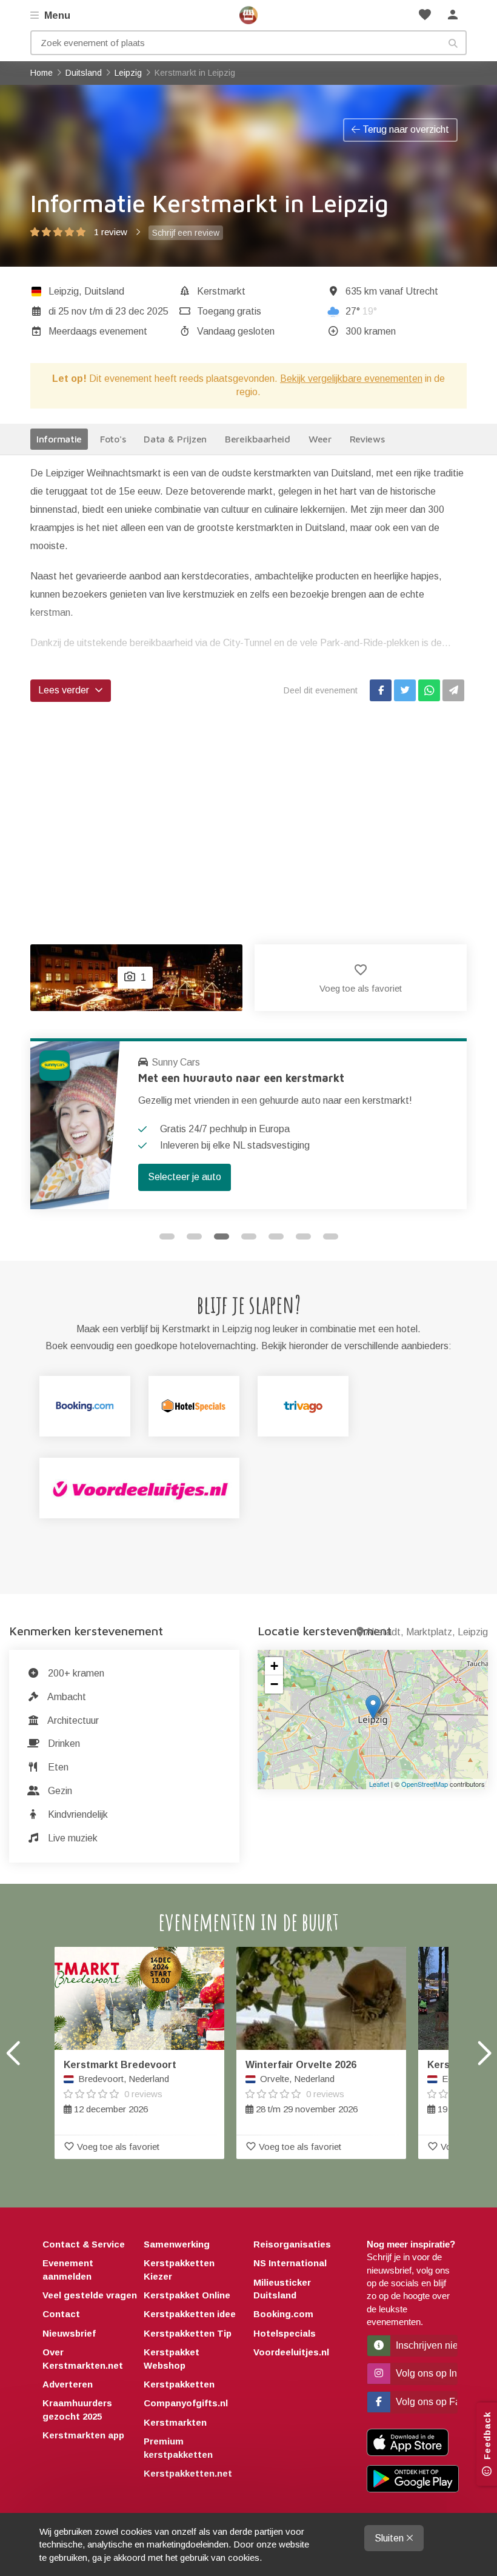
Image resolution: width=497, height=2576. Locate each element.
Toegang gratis (229, 311)
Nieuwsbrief (69, 2333)
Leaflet (379, 1784)
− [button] (274, 1684)
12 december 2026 (120, 2087)
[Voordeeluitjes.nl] (139, 1488)
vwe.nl (165, 1062)
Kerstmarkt (221, 291)
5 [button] (276, 1236)
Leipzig (64, 291)
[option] (248, 1124)
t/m (108, 311)
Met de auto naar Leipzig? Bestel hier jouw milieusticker (286, 1078)
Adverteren (68, 2384)
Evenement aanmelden (68, 2269)
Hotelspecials (285, 2333)
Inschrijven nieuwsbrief (425, 2345)
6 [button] (303, 1236)
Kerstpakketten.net (188, 2473)
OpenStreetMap (425, 1784)
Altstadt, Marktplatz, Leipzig (427, 1632)
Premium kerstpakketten (178, 2448)
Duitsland (104, 291)
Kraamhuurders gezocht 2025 (77, 2409)
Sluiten (390, 2538)
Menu (56, 15)
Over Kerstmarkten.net (83, 2358)
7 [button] (331, 1236)
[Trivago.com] (303, 1406)
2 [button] (194, 1236)
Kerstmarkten (175, 2422)
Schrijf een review (186, 233)
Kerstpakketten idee (190, 2314)
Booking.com (283, 2314)
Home (248, 15)
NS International (290, 2263)
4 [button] (249, 1236)
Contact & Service (84, 2244)
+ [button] (274, 1666)
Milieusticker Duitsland (282, 2289)
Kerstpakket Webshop (172, 2358)
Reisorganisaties (292, 2244)
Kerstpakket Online (187, 2295)
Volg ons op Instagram (425, 2373)
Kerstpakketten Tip (188, 2333)
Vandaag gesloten (236, 331)
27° (361, 311)
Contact (61, 2314)
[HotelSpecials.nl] (194, 1406)
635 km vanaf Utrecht (392, 291)
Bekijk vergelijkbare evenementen (351, 379)
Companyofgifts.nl (186, 2403)
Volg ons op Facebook (425, 2402)
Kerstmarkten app (83, 2435)
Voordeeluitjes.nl (291, 2352)
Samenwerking (177, 2244)
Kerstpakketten (179, 2384)
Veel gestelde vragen (90, 2295)
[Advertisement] (248, 811)
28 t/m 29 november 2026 (302, 2087)
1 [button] (167, 1236)
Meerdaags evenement (98, 331)
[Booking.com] (85, 1406)
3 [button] (222, 1236)
